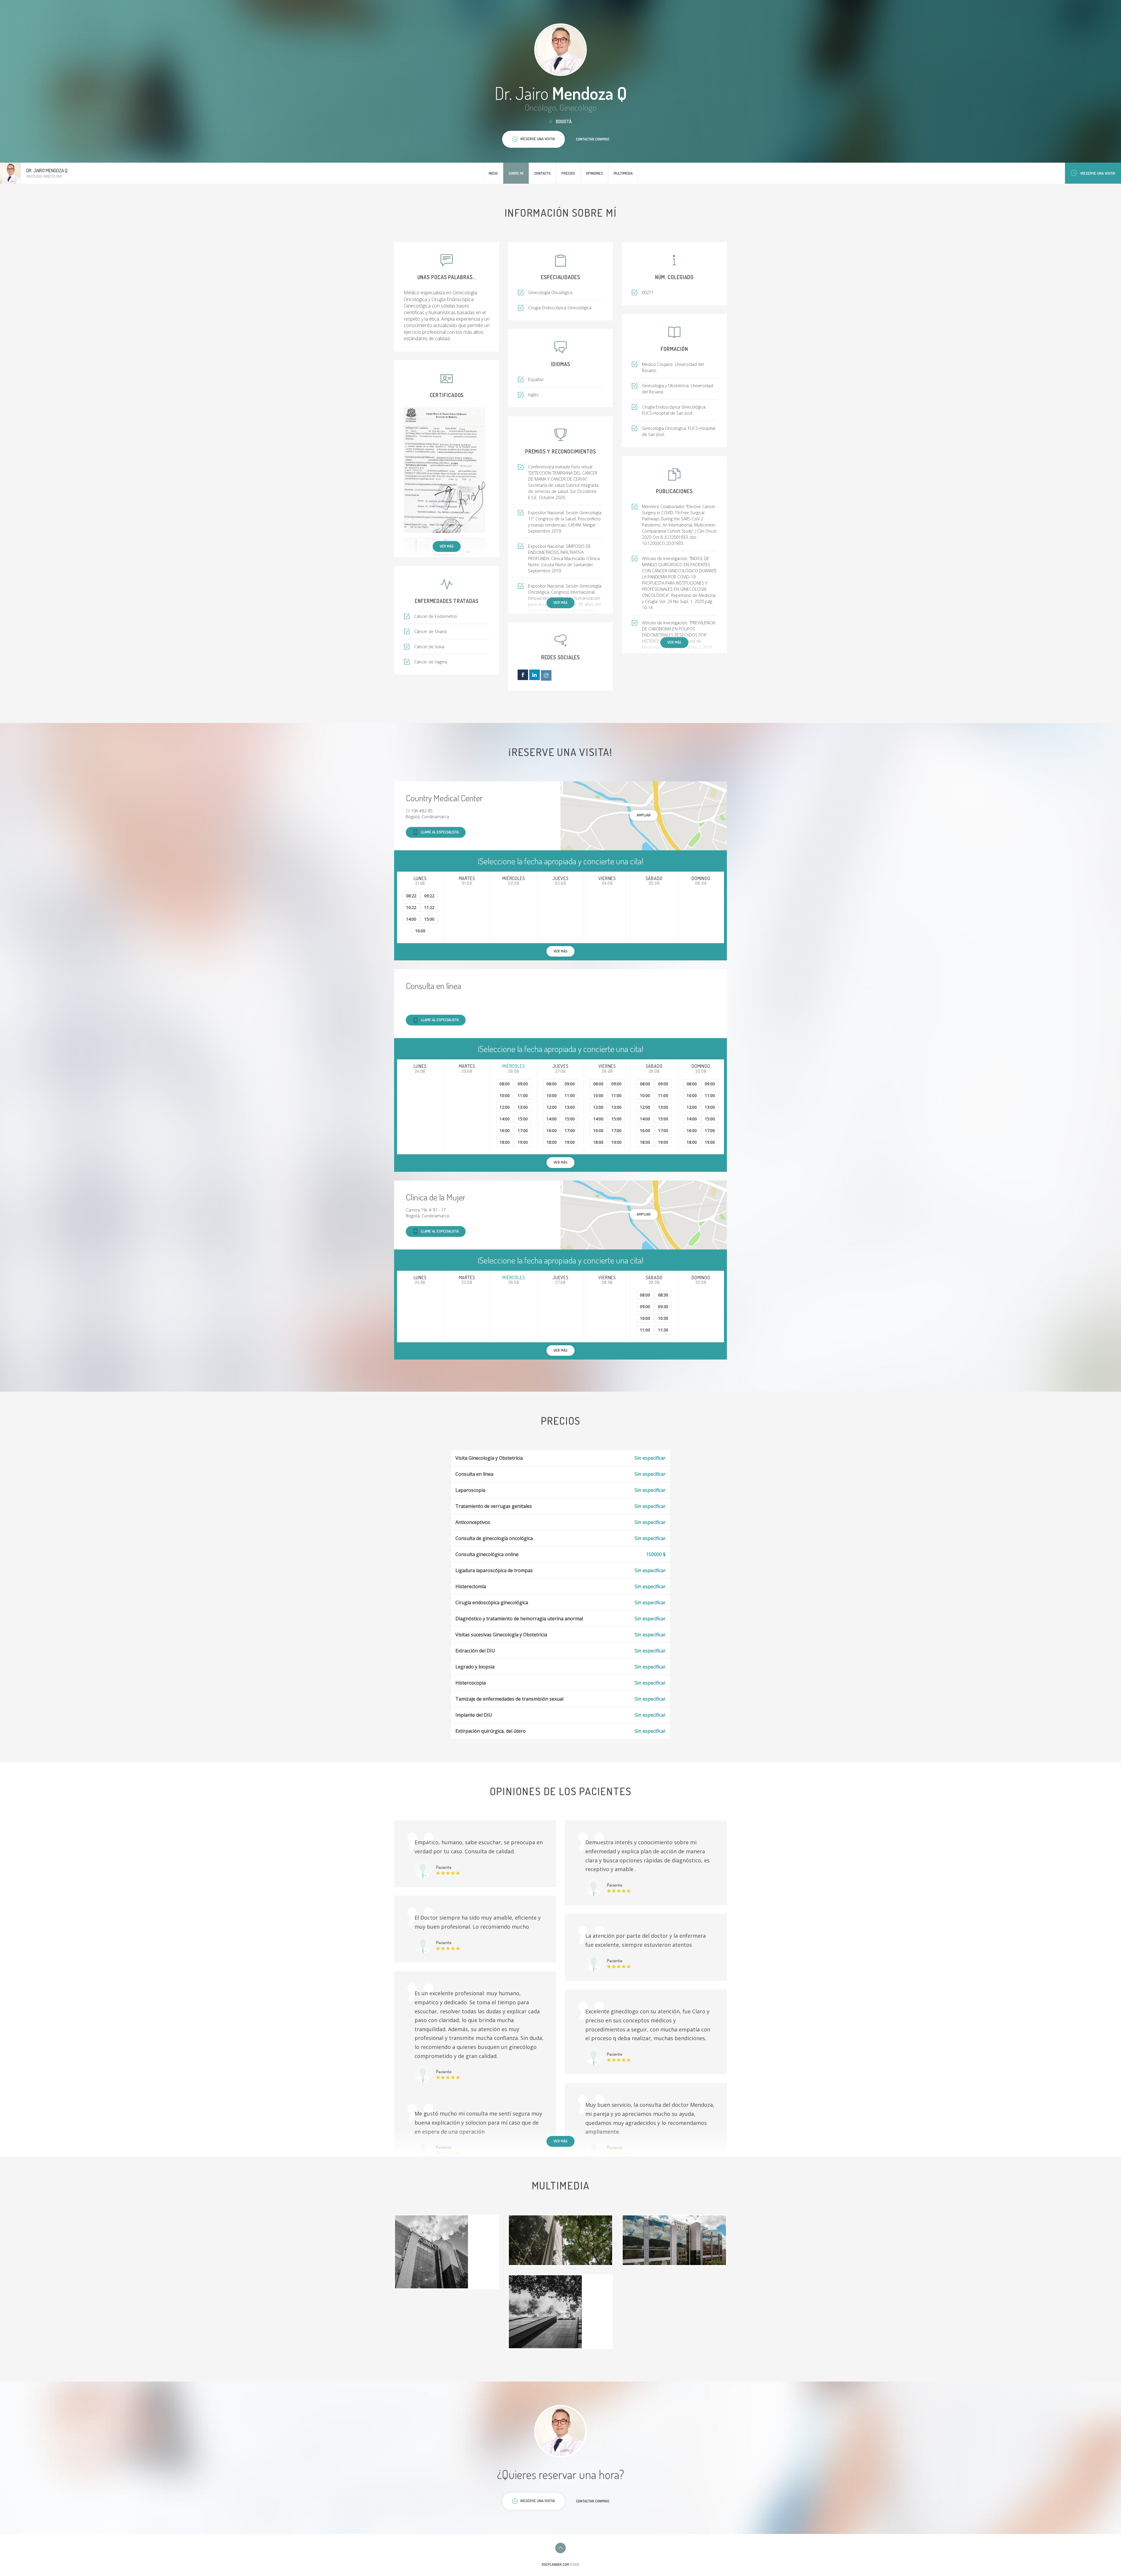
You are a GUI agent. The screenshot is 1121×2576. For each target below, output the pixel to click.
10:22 (411, 907)
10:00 (505, 1095)
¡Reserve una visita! (1098, 173)
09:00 (523, 1084)
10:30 (663, 1318)
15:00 (429, 919)
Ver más (447, 546)
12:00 (505, 1107)
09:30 (663, 1307)
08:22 (411, 896)
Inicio (493, 173)
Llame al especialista (440, 832)
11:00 (523, 1095)
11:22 (429, 907)
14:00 (411, 919)
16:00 (420, 931)
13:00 (523, 1107)
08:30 (663, 1295)
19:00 (523, 1142)
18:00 (505, 1142)
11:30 (663, 1330)
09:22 (429, 896)
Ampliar (644, 815)
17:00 (523, 1130)
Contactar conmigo (593, 139)
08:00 (505, 1084)
